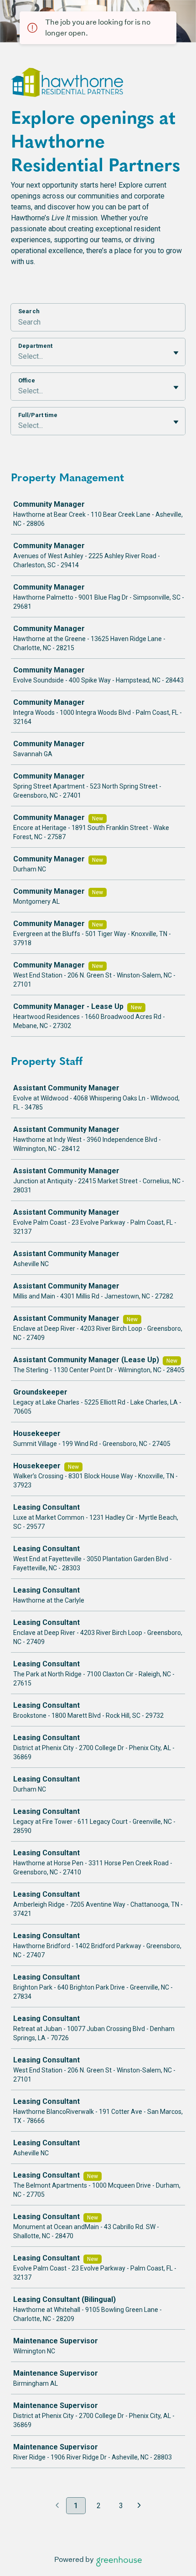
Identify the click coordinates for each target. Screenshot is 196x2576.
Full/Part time (38, 415)
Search (29, 311)
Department (35, 346)
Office (27, 380)
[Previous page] (57, 2506)
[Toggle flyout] (176, 353)
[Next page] (139, 2506)
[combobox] (19, 356)
